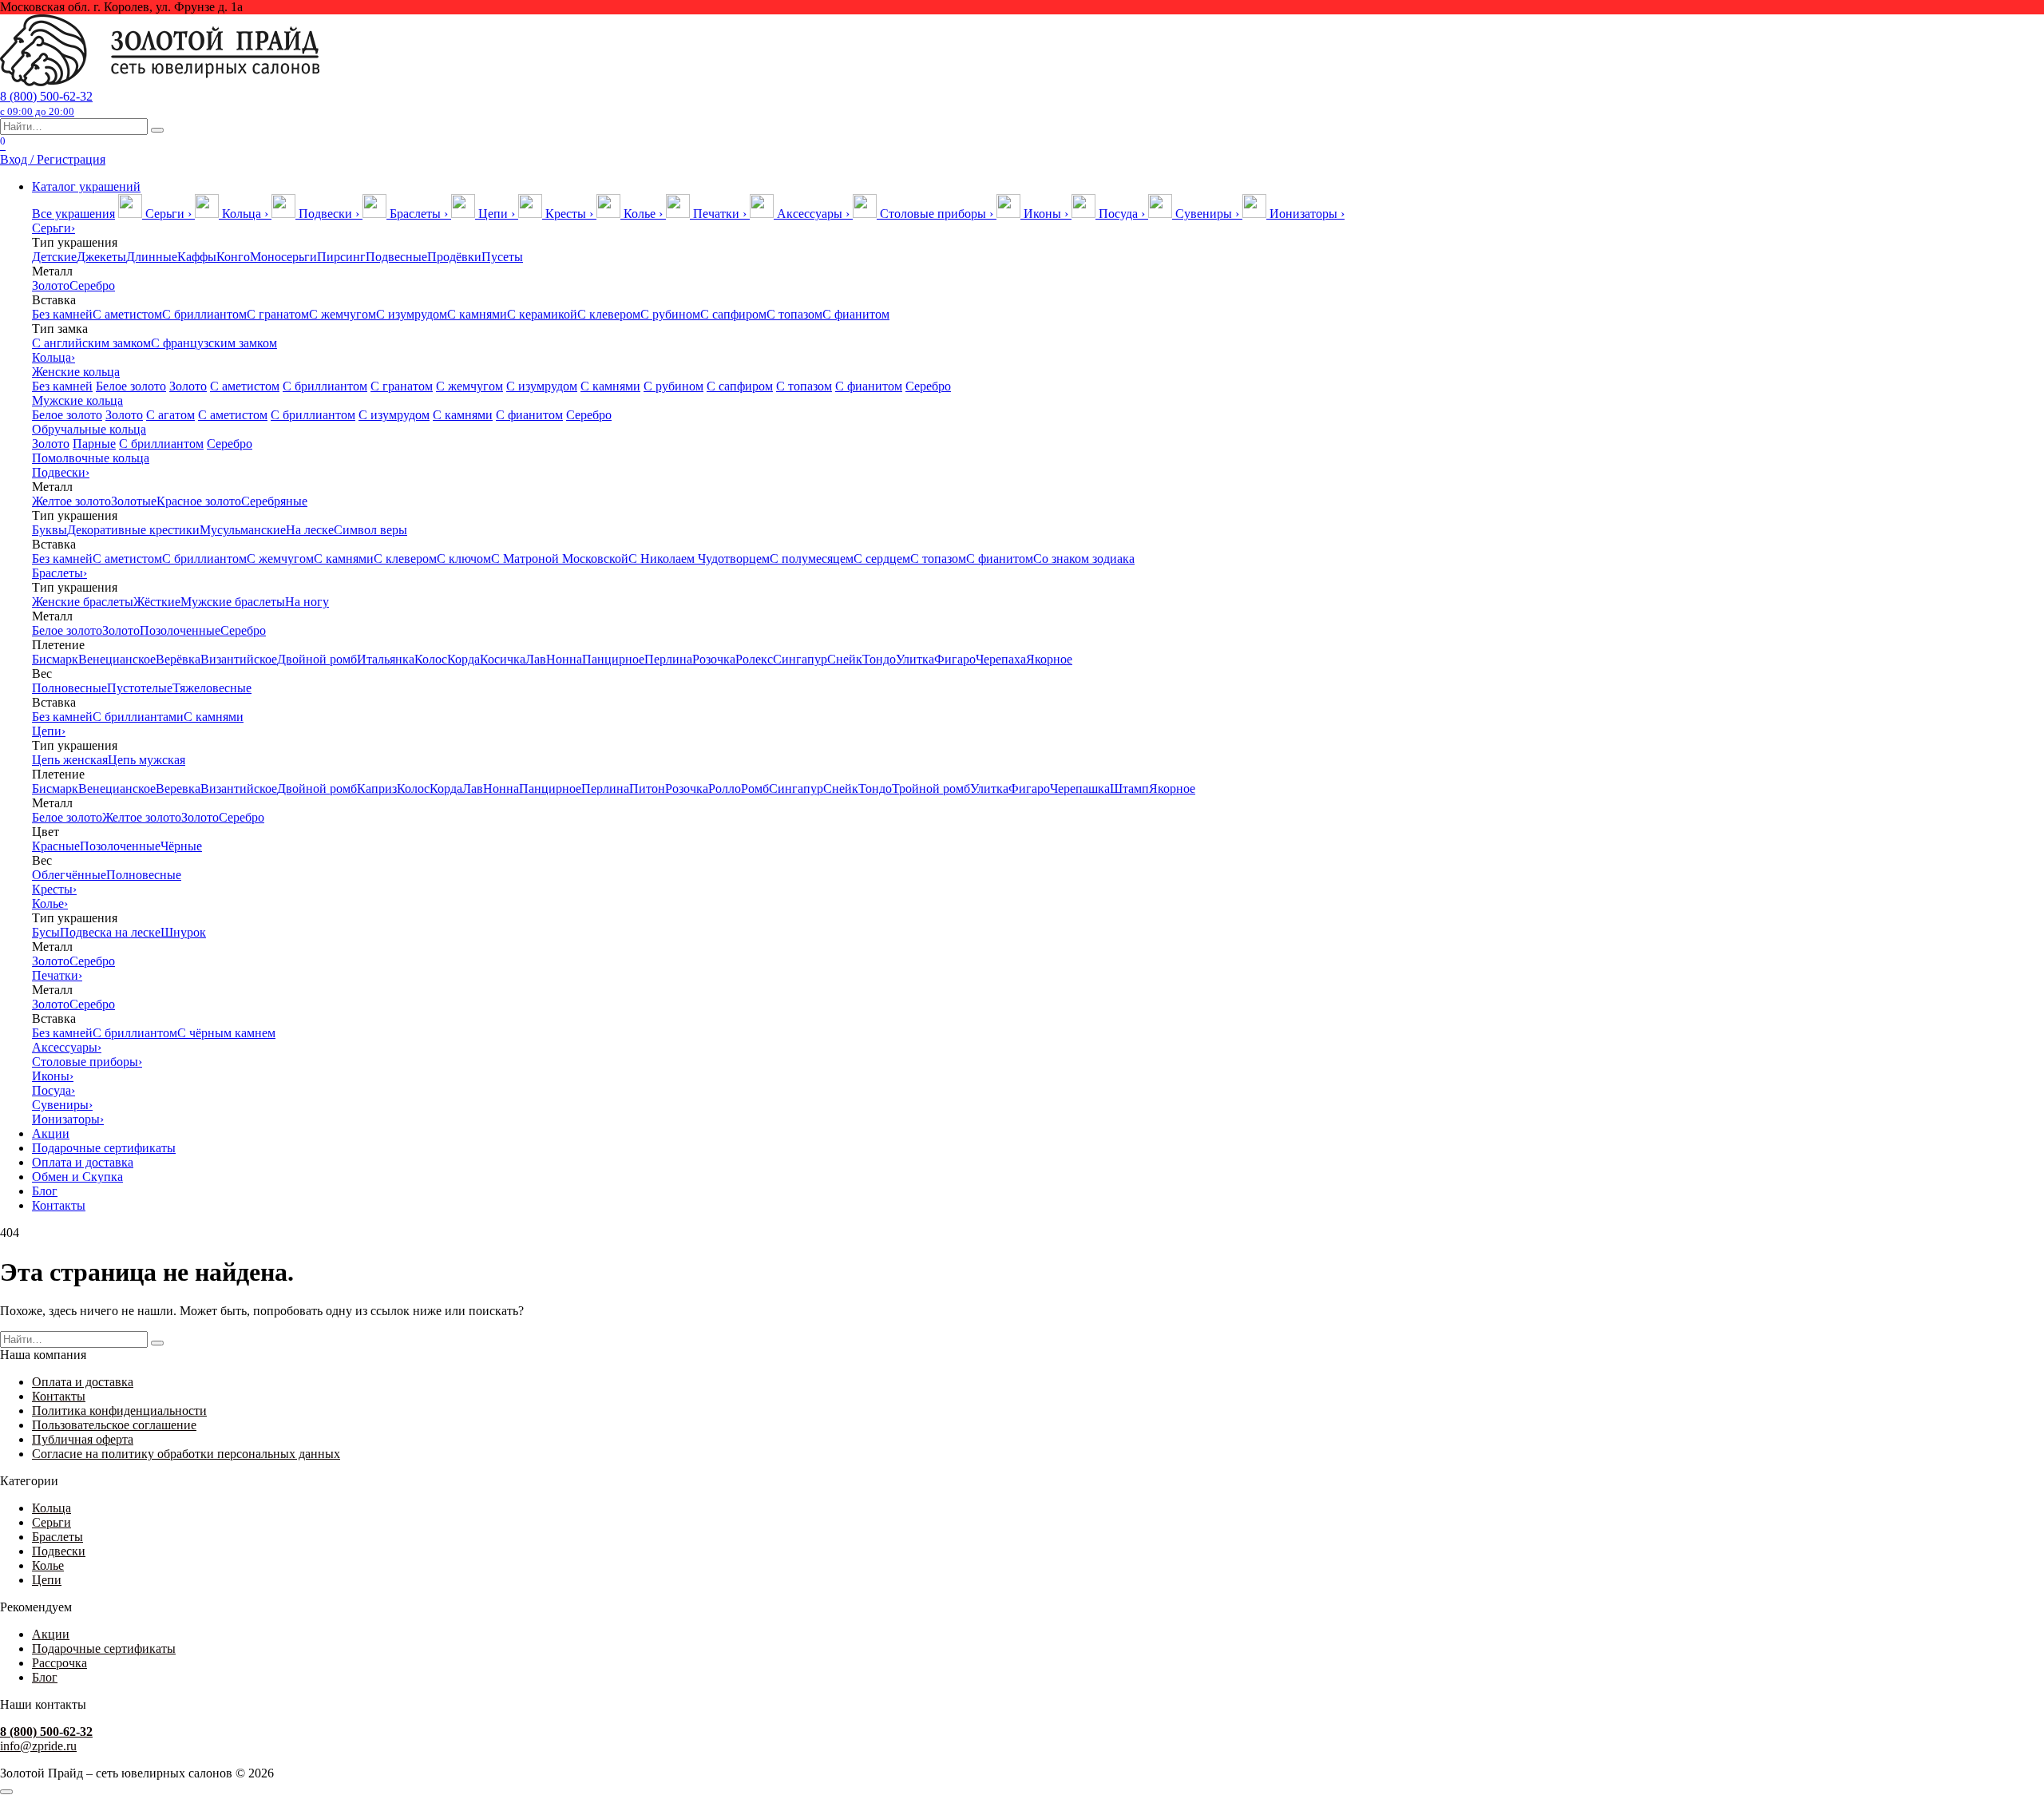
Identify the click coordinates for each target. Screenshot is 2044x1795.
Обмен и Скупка (77, 1177)
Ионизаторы (68, 1119)
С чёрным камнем (226, 1033)
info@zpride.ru (38, 1746)
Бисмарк (55, 659)
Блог (45, 1191)
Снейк (845, 659)
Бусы (46, 932)
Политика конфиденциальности (119, 1411)
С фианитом (856, 314)
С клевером (609, 314)
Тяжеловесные (212, 688)
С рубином (670, 314)
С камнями (477, 314)
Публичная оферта (83, 1439)
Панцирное (613, 659)
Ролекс (754, 659)
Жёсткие (157, 602)
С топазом (794, 314)
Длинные (152, 257)
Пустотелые (140, 688)
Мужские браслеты (233, 602)
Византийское (239, 659)
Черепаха (1001, 659)
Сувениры (62, 1105)
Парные (94, 444)
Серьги (53, 228)
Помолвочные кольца (91, 458)
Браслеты (59, 573)
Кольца (53, 357)
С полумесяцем (812, 559)
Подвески (61, 472)
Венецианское (117, 659)
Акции (51, 1133)
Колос (431, 659)
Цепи (49, 731)
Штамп (1129, 789)
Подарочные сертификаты (104, 1148)
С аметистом (127, 314)
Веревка (178, 789)
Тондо (879, 659)
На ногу (307, 602)
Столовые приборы (87, 1062)
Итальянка (386, 659)
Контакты (59, 1205)
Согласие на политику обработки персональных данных (186, 1454)
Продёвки (454, 257)
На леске (310, 530)
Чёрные (181, 846)
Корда (463, 659)
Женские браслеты (83, 602)
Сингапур (800, 659)
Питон (647, 789)
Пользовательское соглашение (114, 1425)
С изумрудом (412, 314)
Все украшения (73, 214)
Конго (233, 257)
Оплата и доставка (83, 1162)
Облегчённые (69, 875)
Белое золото (131, 386)
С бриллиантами (138, 717)
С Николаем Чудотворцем (699, 559)
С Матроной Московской (560, 559)
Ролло (725, 789)
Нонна (564, 659)
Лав (536, 659)
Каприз (377, 789)
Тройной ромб (931, 789)
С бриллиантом (204, 314)
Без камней (62, 314)
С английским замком (91, 343)
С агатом (170, 415)
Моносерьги (283, 257)
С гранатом (278, 314)
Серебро (92, 285)
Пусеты (502, 257)
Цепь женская (70, 760)
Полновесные (69, 688)
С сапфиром (733, 314)
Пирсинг (341, 257)
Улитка (915, 659)
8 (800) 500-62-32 (46, 103)
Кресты (54, 889)
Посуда (53, 1090)
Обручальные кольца (89, 429)
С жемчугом (343, 314)
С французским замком (214, 343)
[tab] (156, 214)
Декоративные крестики (133, 530)
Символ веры (370, 530)
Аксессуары (67, 1047)
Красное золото (199, 501)
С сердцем (882, 559)
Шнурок (183, 932)
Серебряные (274, 501)
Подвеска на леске (110, 932)
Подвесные (396, 257)
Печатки (57, 975)
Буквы (50, 530)
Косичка (503, 659)
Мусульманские (243, 530)
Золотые (134, 501)
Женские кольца (76, 372)
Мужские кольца (77, 400)
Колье (50, 903)
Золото (51, 285)
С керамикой (542, 314)
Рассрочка (59, 1663)
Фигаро (955, 659)
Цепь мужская (147, 760)
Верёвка (178, 659)
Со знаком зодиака (1084, 559)
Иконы (53, 1076)
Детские (54, 257)
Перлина (668, 659)
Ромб (755, 789)
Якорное (1049, 659)
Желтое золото (71, 501)
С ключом (464, 559)
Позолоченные (180, 630)
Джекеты (101, 257)
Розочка (714, 659)
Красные (56, 846)
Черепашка (1080, 789)
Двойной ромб (317, 659)
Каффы (197, 257)
